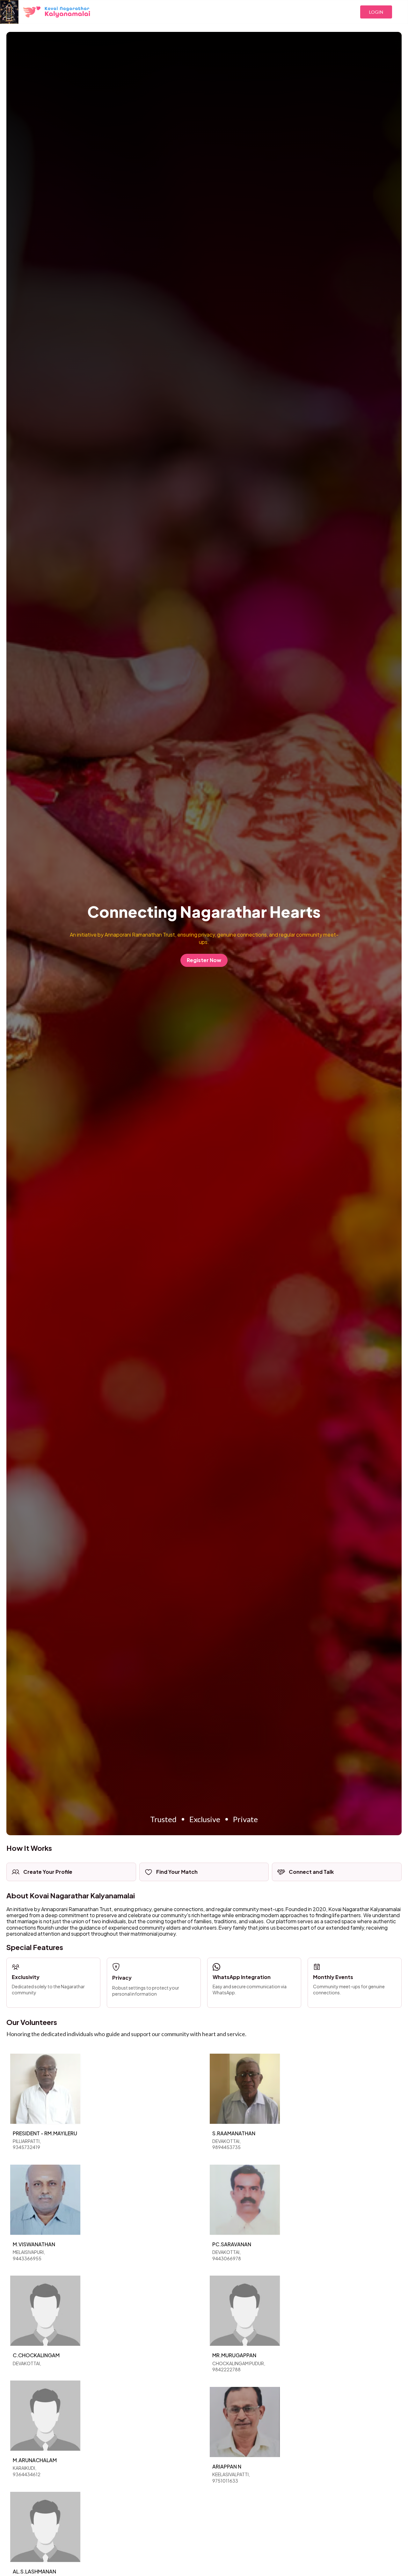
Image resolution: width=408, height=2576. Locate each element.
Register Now (204, 960)
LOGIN (376, 12)
